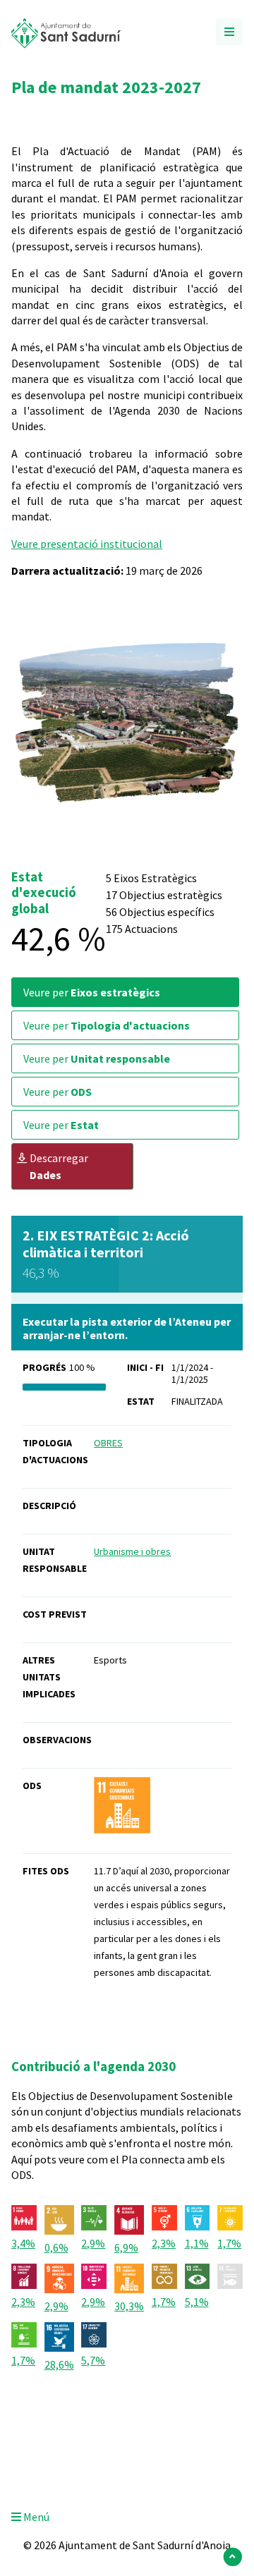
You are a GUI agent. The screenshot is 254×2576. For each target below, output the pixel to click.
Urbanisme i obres (132, 1551)
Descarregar (59, 1166)
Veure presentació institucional (87, 544)
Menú (35, 2517)
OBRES (108, 1443)
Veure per (92, 992)
